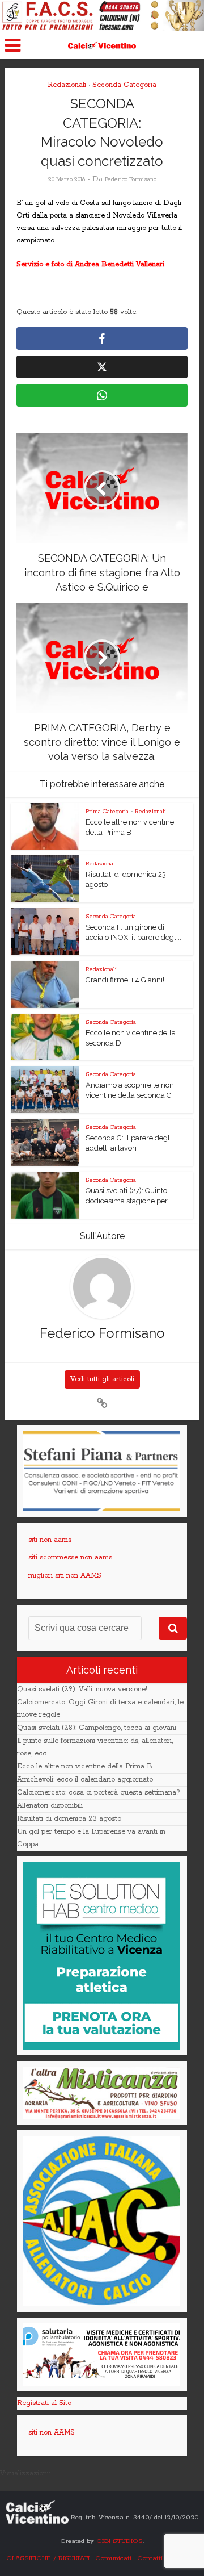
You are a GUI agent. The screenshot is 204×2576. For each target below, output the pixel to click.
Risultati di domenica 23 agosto (69, 1819)
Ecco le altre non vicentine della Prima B (85, 1766)
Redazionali (67, 85)
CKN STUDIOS (120, 2541)
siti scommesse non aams (70, 1557)
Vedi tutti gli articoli (102, 1379)
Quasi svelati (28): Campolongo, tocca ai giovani (97, 1728)
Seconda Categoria (124, 85)
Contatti (150, 2558)
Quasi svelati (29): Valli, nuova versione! (82, 1689)
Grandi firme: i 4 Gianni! (125, 980)
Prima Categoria (107, 812)
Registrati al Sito (44, 2403)
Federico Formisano (131, 179)
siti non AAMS (52, 2433)
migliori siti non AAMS (65, 1576)
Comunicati (113, 2558)
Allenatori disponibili (50, 1806)
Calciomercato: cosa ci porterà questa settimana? (99, 1793)
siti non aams (50, 1540)
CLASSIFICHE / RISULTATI (48, 2558)
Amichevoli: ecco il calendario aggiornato (85, 1780)
